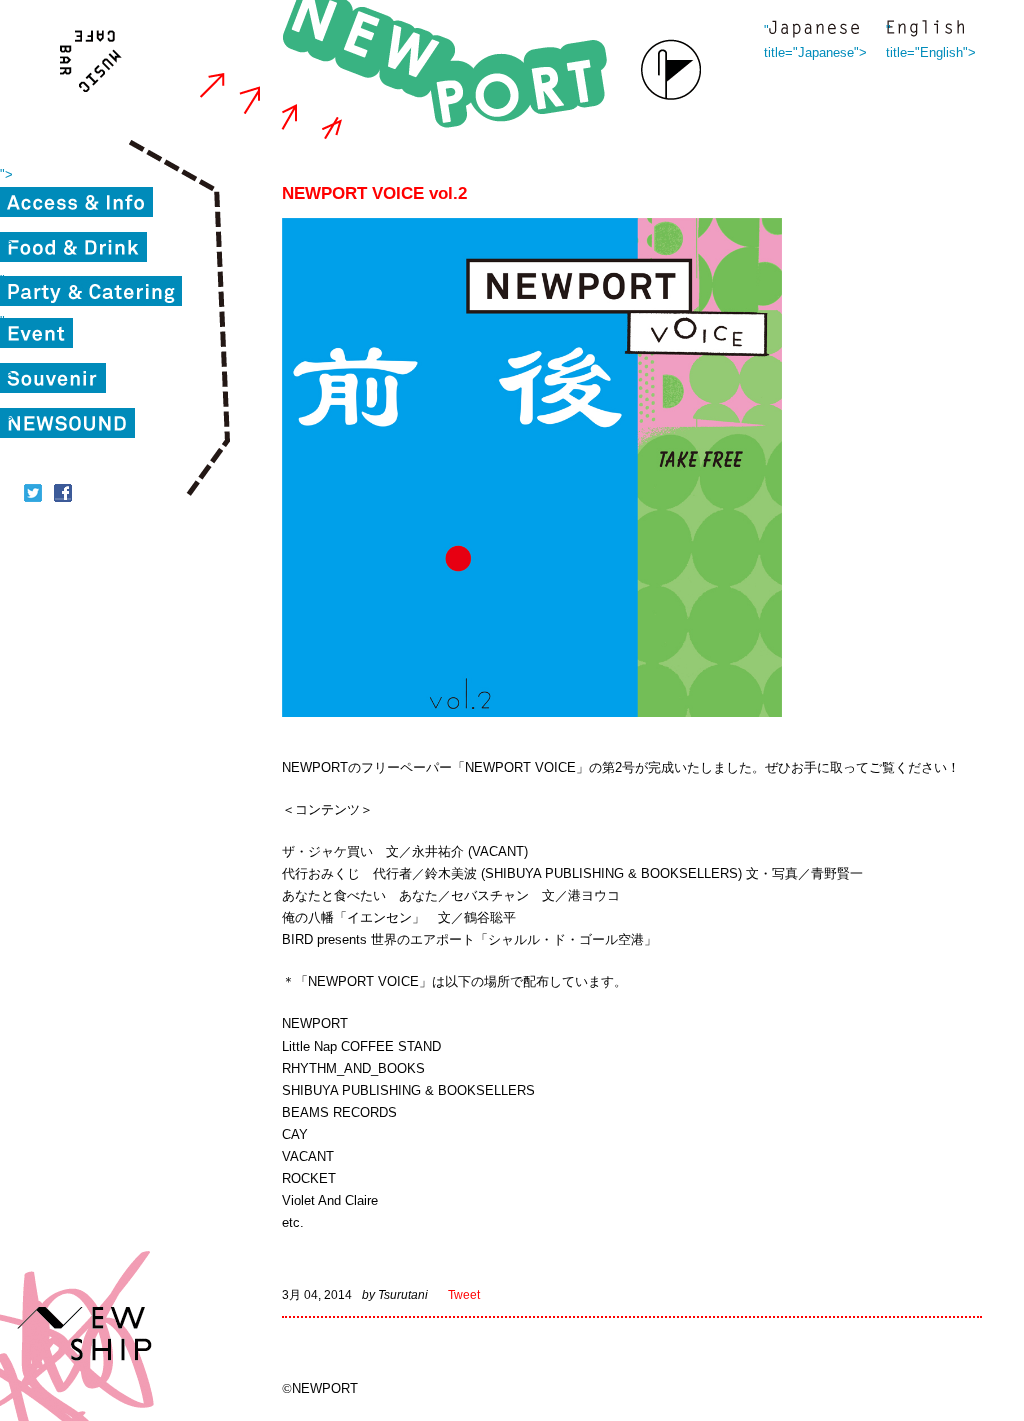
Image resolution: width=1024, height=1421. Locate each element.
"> (6, 174)
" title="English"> (925, 30)
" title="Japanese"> (814, 30)
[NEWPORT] (450, 70)
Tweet (464, 1294)
